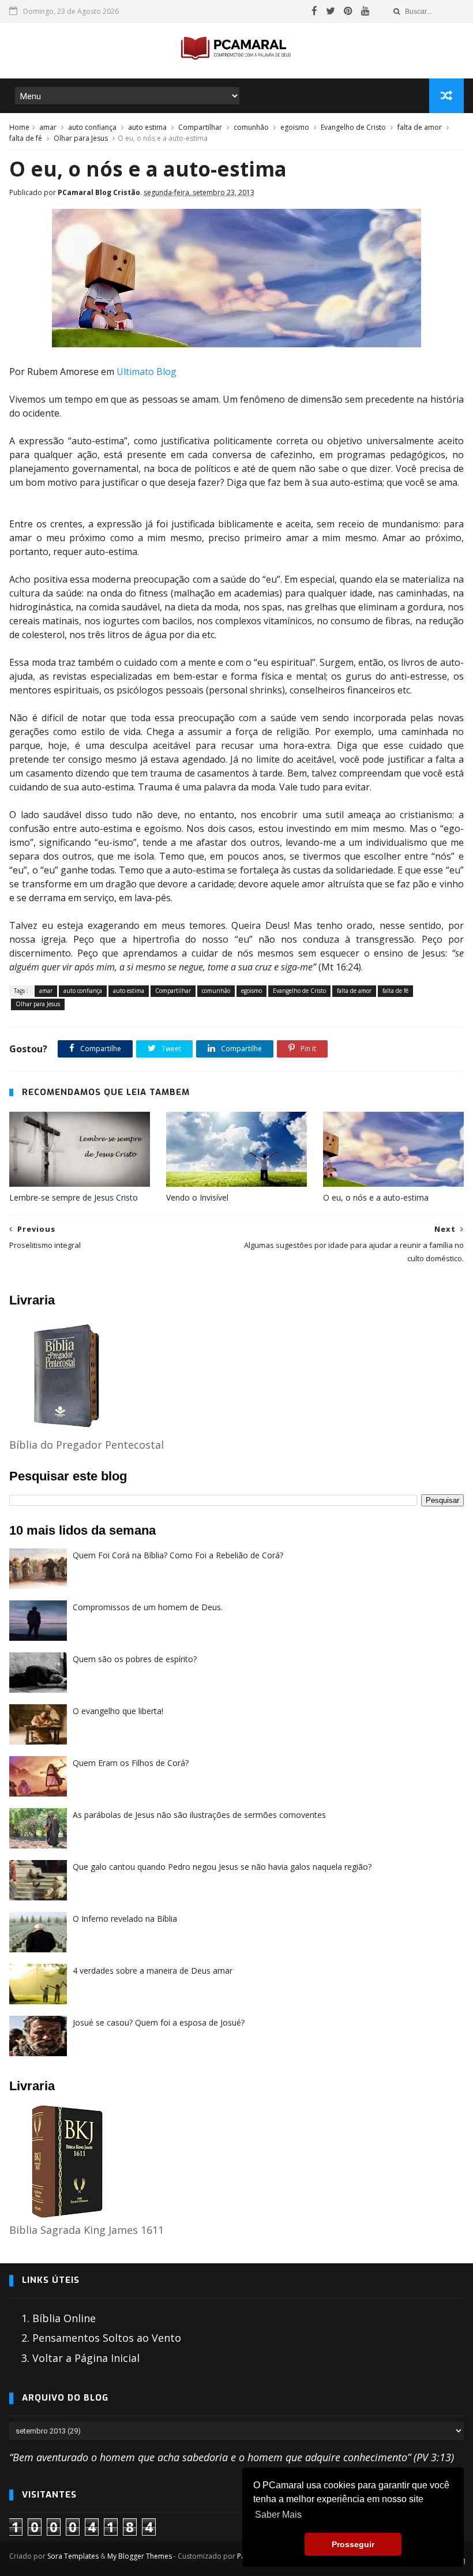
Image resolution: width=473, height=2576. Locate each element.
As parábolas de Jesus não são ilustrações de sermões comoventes (199, 1815)
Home (19, 127)
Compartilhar (200, 127)
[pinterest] (348, 11)
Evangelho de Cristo (353, 127)
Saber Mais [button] (278, 2515)
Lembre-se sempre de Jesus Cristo (74, 1197)
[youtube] (365, 11)
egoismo (295, 127)
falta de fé (26, 138)
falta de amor (420, 127)
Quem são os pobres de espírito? (135, 1659)
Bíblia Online (64, 2318)
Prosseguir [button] (353, 2544)
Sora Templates (73, 2556)
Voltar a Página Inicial (86, 2358)
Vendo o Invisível (197, 1197)
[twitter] (331, 11)
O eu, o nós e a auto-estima (376, 1197)
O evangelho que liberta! (118, 1711)
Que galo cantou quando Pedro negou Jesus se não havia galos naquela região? (222, 1867)
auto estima (147, 127)
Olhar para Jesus (81, 138)
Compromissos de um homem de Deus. (148, 1607)
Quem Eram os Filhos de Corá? (131, 1763)
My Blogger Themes (140, 2556)
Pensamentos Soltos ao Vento (107, 2338)
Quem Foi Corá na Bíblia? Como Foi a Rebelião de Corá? (178, 1555)
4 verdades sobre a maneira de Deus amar (153, 1971)
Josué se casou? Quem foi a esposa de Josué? (159, 2022)
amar (48, 127)
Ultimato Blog (147, 372)
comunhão (251, 127)
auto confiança (92, 127)
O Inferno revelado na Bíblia (125, 1919)
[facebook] (314, 11)
